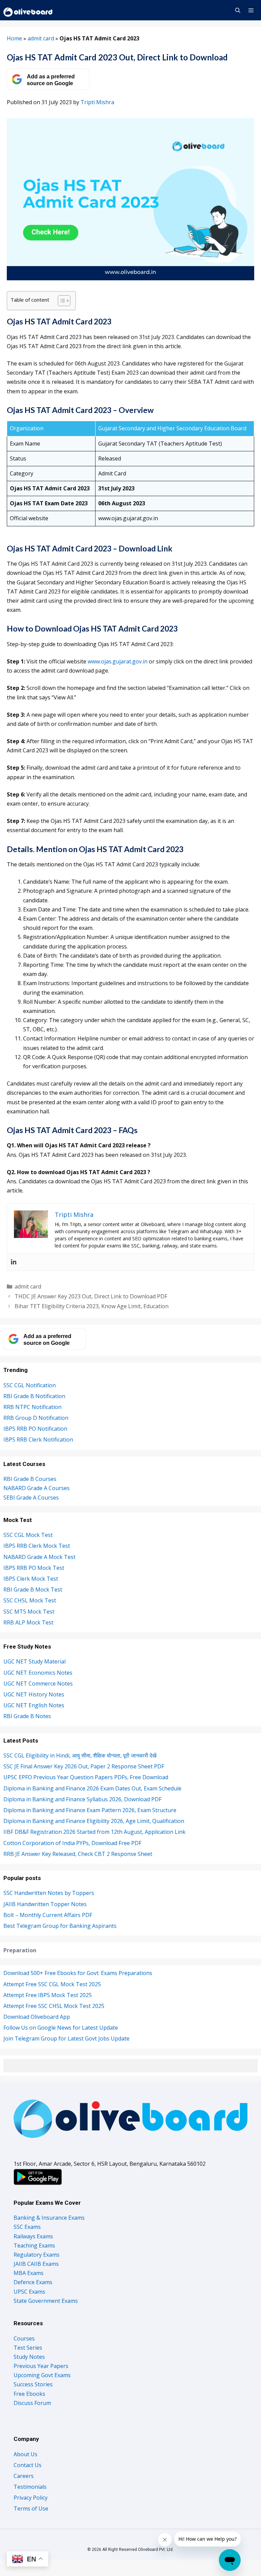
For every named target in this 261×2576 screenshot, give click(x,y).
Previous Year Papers (41, 2366)
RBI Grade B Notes (27, 1716)
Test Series (28, 2348)
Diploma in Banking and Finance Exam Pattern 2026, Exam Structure (90, 1810)
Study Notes (29, 2357)
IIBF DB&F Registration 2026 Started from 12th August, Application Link (94, 1832)
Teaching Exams (34, 2245)
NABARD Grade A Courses (37, 1488)
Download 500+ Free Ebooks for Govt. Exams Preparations (78, 1973)
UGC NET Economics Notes (38, 1673)
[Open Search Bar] (237, 10)
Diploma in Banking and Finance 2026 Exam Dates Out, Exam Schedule (92, 1788)
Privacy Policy (31, 2498)
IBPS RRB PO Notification (35, 1429)
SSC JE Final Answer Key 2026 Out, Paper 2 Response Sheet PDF (84, 1766)
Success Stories (33, 2384)
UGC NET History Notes (34, 1694)
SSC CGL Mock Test (28, 1535)
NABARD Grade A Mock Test (39, 1557)
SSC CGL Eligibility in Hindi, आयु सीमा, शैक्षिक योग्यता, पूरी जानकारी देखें (80, 1755)
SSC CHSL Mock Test (30, 1600)
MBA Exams (29, 2273)
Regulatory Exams (37, 2255)
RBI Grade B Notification (34, 1396)
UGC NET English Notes (34, 1705)
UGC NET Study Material (34, 1661)
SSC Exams (27, 2227)
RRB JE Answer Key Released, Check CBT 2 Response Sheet (78, 1854)
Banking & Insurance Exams (49, 2218)
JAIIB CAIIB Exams (36, 2264)
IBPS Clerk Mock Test (31, 1579)
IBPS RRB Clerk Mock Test (37, 1546)
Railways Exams (33, 2236)
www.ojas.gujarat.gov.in (118, 661)
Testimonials (30, 2487)
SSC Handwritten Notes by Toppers (49, 1893)
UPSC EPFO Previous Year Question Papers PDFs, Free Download (86, 1777)
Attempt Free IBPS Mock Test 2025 (48, 1995)
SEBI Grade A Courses (31, 1498)
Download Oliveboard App (37, 2017)
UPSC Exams (29, 2292)
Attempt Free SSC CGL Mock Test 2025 (52, 1984)
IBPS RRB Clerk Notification (38, 1440)
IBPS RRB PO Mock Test (34, 1568)
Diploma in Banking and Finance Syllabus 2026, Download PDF (82, 1799)
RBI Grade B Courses (30, 1479)
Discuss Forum (32, 2403)
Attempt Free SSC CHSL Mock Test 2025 (54, 2006)
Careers (24, 2476)
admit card (41, 38)
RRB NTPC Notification (32, 1407)
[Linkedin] (14, 1262)
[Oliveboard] (28, 10)
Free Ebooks (29, 2394)
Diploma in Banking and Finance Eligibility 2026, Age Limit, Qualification (94, 1821)
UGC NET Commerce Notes (38, 1684)
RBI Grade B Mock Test (33, 1590)
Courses (24, 2338)
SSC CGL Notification (30, 1385)
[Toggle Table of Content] (61, 301)
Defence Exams (33, 2282)
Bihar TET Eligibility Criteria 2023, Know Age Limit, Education (92, 1306)
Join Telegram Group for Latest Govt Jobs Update (66, 2038)
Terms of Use (31, 2508)
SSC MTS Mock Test (29, 1612)
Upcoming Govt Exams (42, 2375)
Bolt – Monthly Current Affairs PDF (48, 1915)
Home (14, 38)
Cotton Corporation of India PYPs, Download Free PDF (72, 1843)
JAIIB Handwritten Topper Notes (45, 1904)
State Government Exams (46, 2301)
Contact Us (28, 2465)
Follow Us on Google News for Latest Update (61, 2028)
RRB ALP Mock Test (28, 1622)
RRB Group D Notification (36, 1418)
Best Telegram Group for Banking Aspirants (60, 1926)
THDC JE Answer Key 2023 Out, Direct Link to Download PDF (91, 1296)
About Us (25, 2454)
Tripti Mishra (97, 102)
